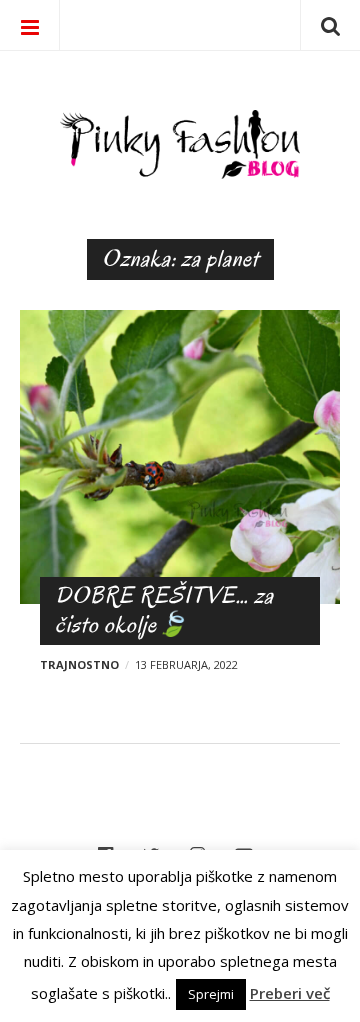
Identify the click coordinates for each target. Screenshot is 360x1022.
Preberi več (290, 993)
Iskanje (330, 25)
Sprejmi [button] (211, 994)
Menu (30, 25)
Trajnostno (79, 664)
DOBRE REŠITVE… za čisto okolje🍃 (164, 610)
